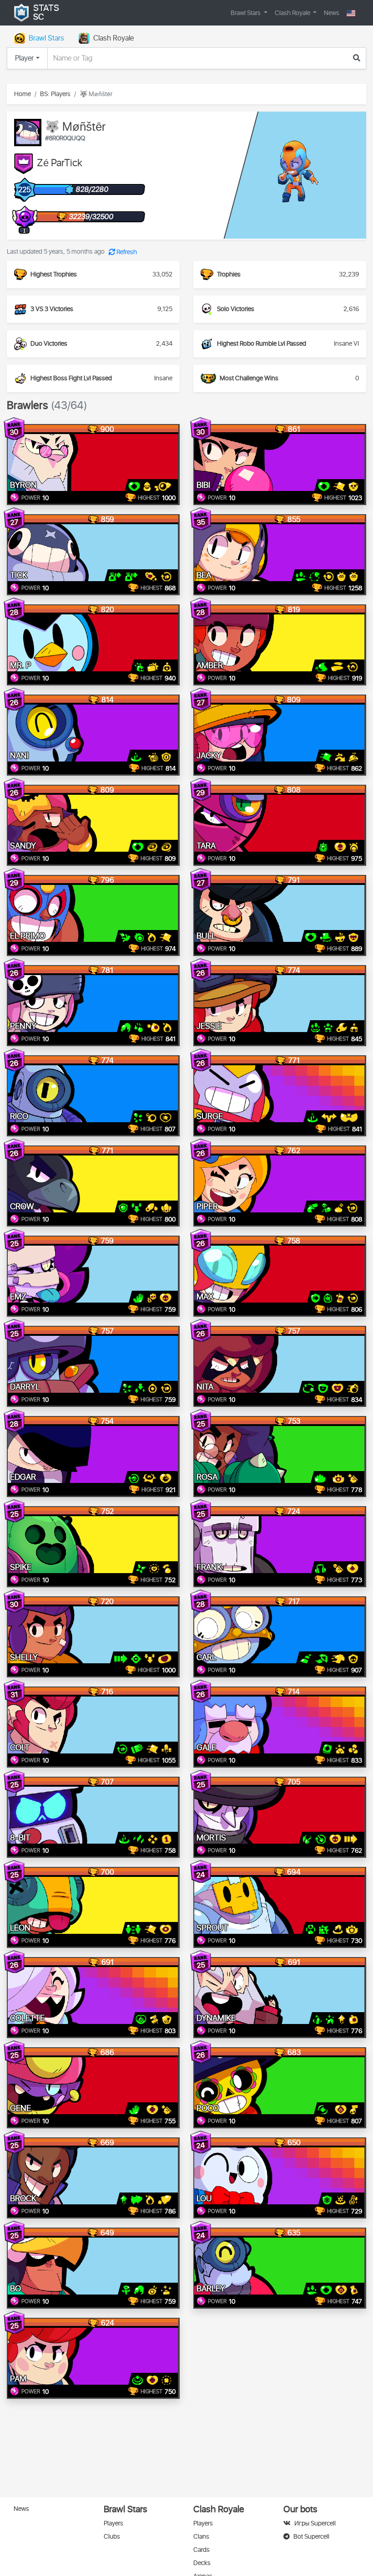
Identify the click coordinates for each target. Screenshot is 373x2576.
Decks (202, 2563)
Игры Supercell (315, 2523)
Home (23, 94)
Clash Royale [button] (293, 13)
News (332, 13)
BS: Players (55, 94)
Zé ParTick (60, 164)
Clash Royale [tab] (113, 38)
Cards (202, 2550)
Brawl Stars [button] (246, 13)
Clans (201, 2537)
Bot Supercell (311, 2537)
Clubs (112, 2537)
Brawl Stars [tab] (46, 38)
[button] (351, 13)
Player (24, 58)
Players (113, 2523)
